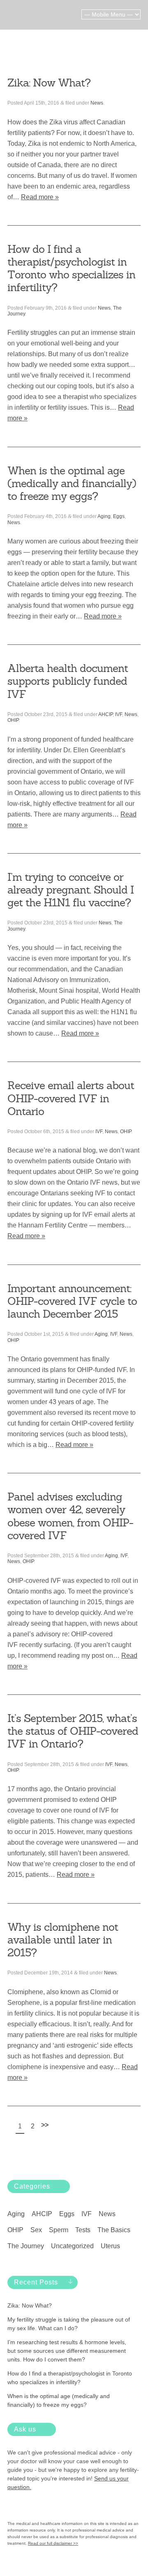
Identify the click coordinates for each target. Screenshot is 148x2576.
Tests (83, 2230)
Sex (36, 2230)
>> (45, 2125)
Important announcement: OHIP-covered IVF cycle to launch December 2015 (72, 1301)
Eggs (119, 516)
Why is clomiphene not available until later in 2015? (63, 1940)
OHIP (13, 720)
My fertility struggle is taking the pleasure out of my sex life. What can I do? (69, 2324)
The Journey (26, 2246)
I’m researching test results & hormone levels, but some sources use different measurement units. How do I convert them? (67, 2351)
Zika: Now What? (49, 83)
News (97, 103)
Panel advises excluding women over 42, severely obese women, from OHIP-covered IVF (70, 1516)
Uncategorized (72, 2246)
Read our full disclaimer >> (53, 2543)
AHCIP (105, 714)
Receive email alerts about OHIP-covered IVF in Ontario (71, 1098)
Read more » (40, 197)
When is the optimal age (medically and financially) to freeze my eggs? (72, 483)
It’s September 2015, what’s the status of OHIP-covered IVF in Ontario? (73, 1731)
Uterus (110, 2246)
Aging (104, 516)
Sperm (59, 2230)
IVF (119, 714)
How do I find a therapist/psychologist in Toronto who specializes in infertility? (71, 268)
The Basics (114, 2230)
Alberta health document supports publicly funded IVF (68, 681)
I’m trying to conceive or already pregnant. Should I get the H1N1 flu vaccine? (71, 890)
